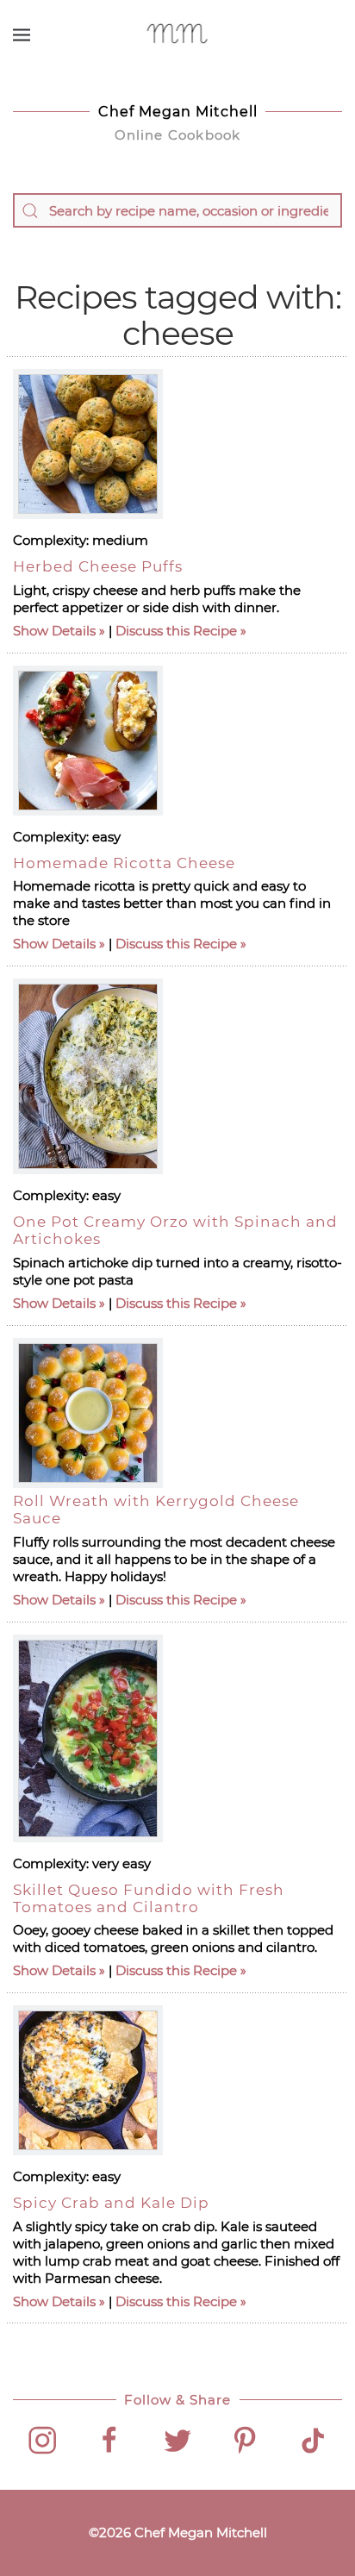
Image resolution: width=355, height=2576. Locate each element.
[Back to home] (178, 34)
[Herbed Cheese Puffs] (88, 444)
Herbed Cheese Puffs (98, 566)
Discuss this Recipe (176, 631)
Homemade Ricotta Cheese (124, 863)
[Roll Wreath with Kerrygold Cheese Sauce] (88, 1413)
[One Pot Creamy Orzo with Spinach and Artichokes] (88, 1076)
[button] (22, 34)
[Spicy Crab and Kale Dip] (88, 2080)
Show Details (54, 631)
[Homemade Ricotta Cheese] (88, 741)
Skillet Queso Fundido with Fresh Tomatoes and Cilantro (149, 1898)
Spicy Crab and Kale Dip (111, 2203)
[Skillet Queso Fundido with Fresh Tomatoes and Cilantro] (88, 1738)
